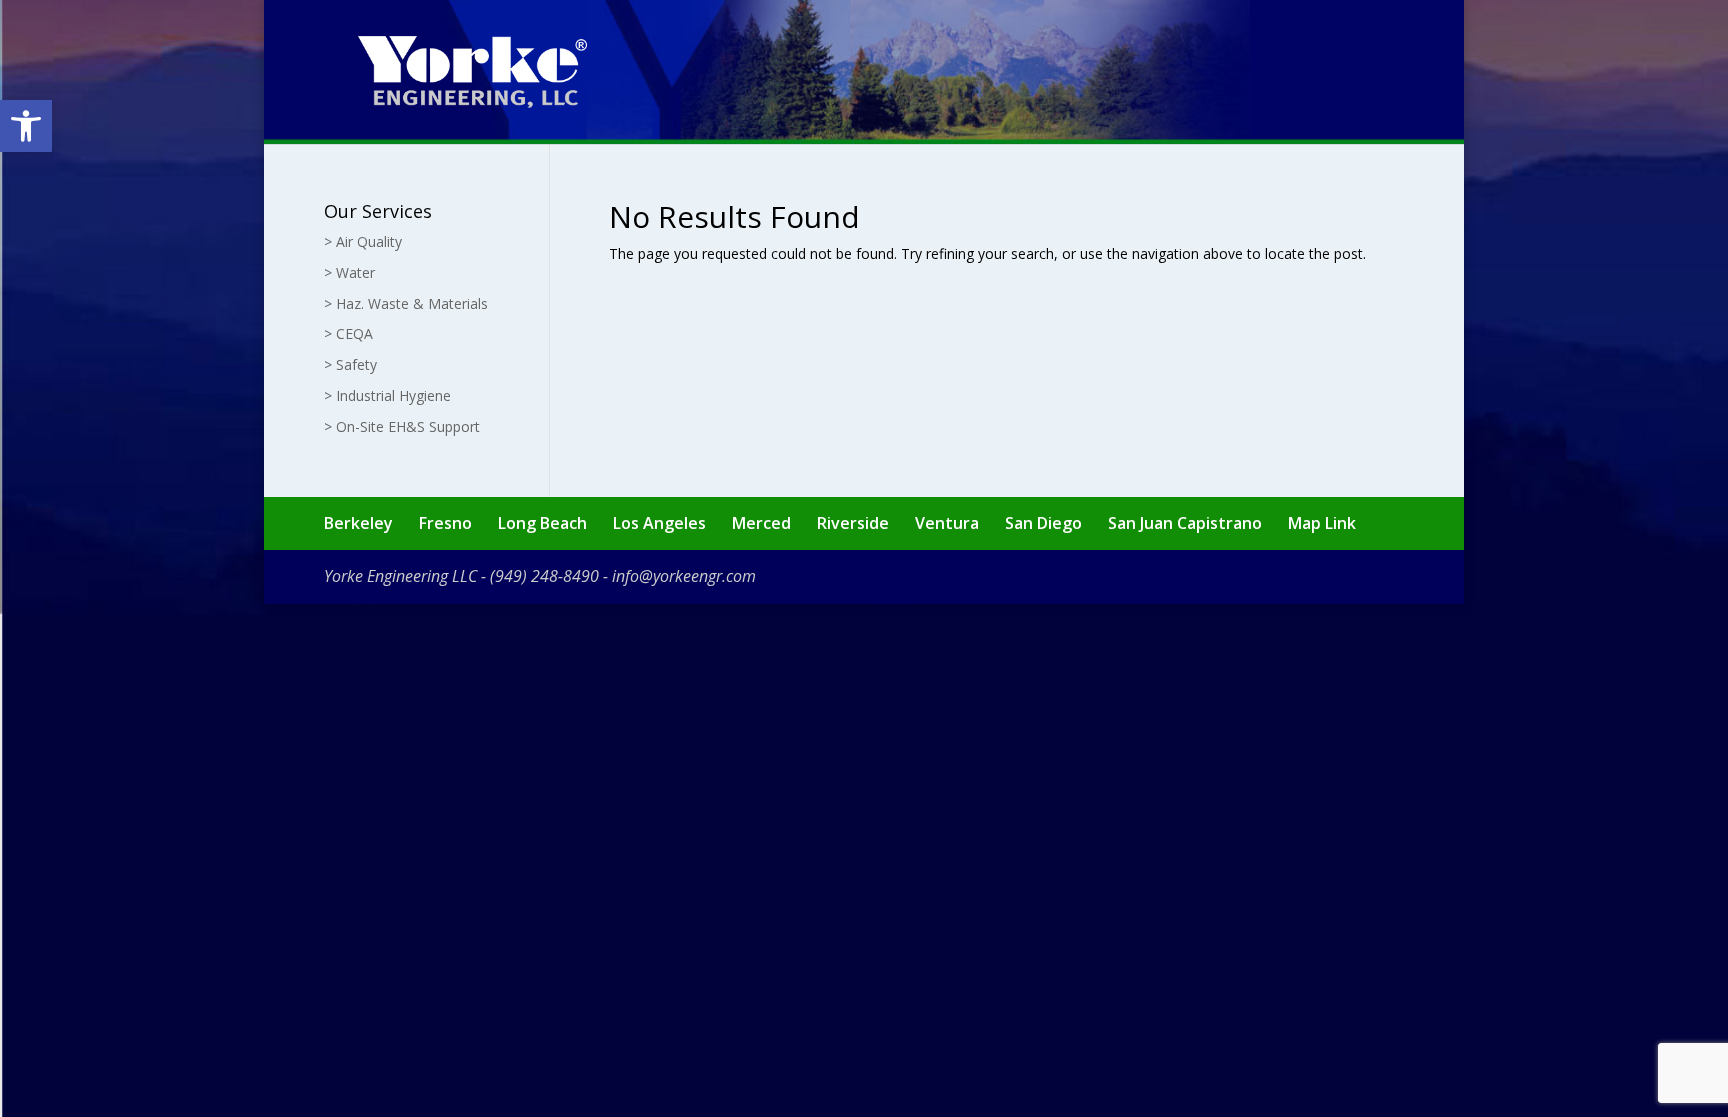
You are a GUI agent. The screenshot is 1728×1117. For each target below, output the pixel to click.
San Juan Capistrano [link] (1185, 523)
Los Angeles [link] (659, 523)
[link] (26, 126)
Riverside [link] (853, 523)
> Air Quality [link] (363, 241)
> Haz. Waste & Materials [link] (406, 303)
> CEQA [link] (348, 333)
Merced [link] (761, 523)
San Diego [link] (1043, 523)
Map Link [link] (1322, 523)
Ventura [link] (947, 523)
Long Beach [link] (542, 523)
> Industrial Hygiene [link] (387, 395)
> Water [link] (349, 272)
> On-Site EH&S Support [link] (402, 426)
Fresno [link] (445, 523)
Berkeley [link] (358, 523)
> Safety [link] (350, 364)
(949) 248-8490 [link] (544, 576)
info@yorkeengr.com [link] (684, 576)
